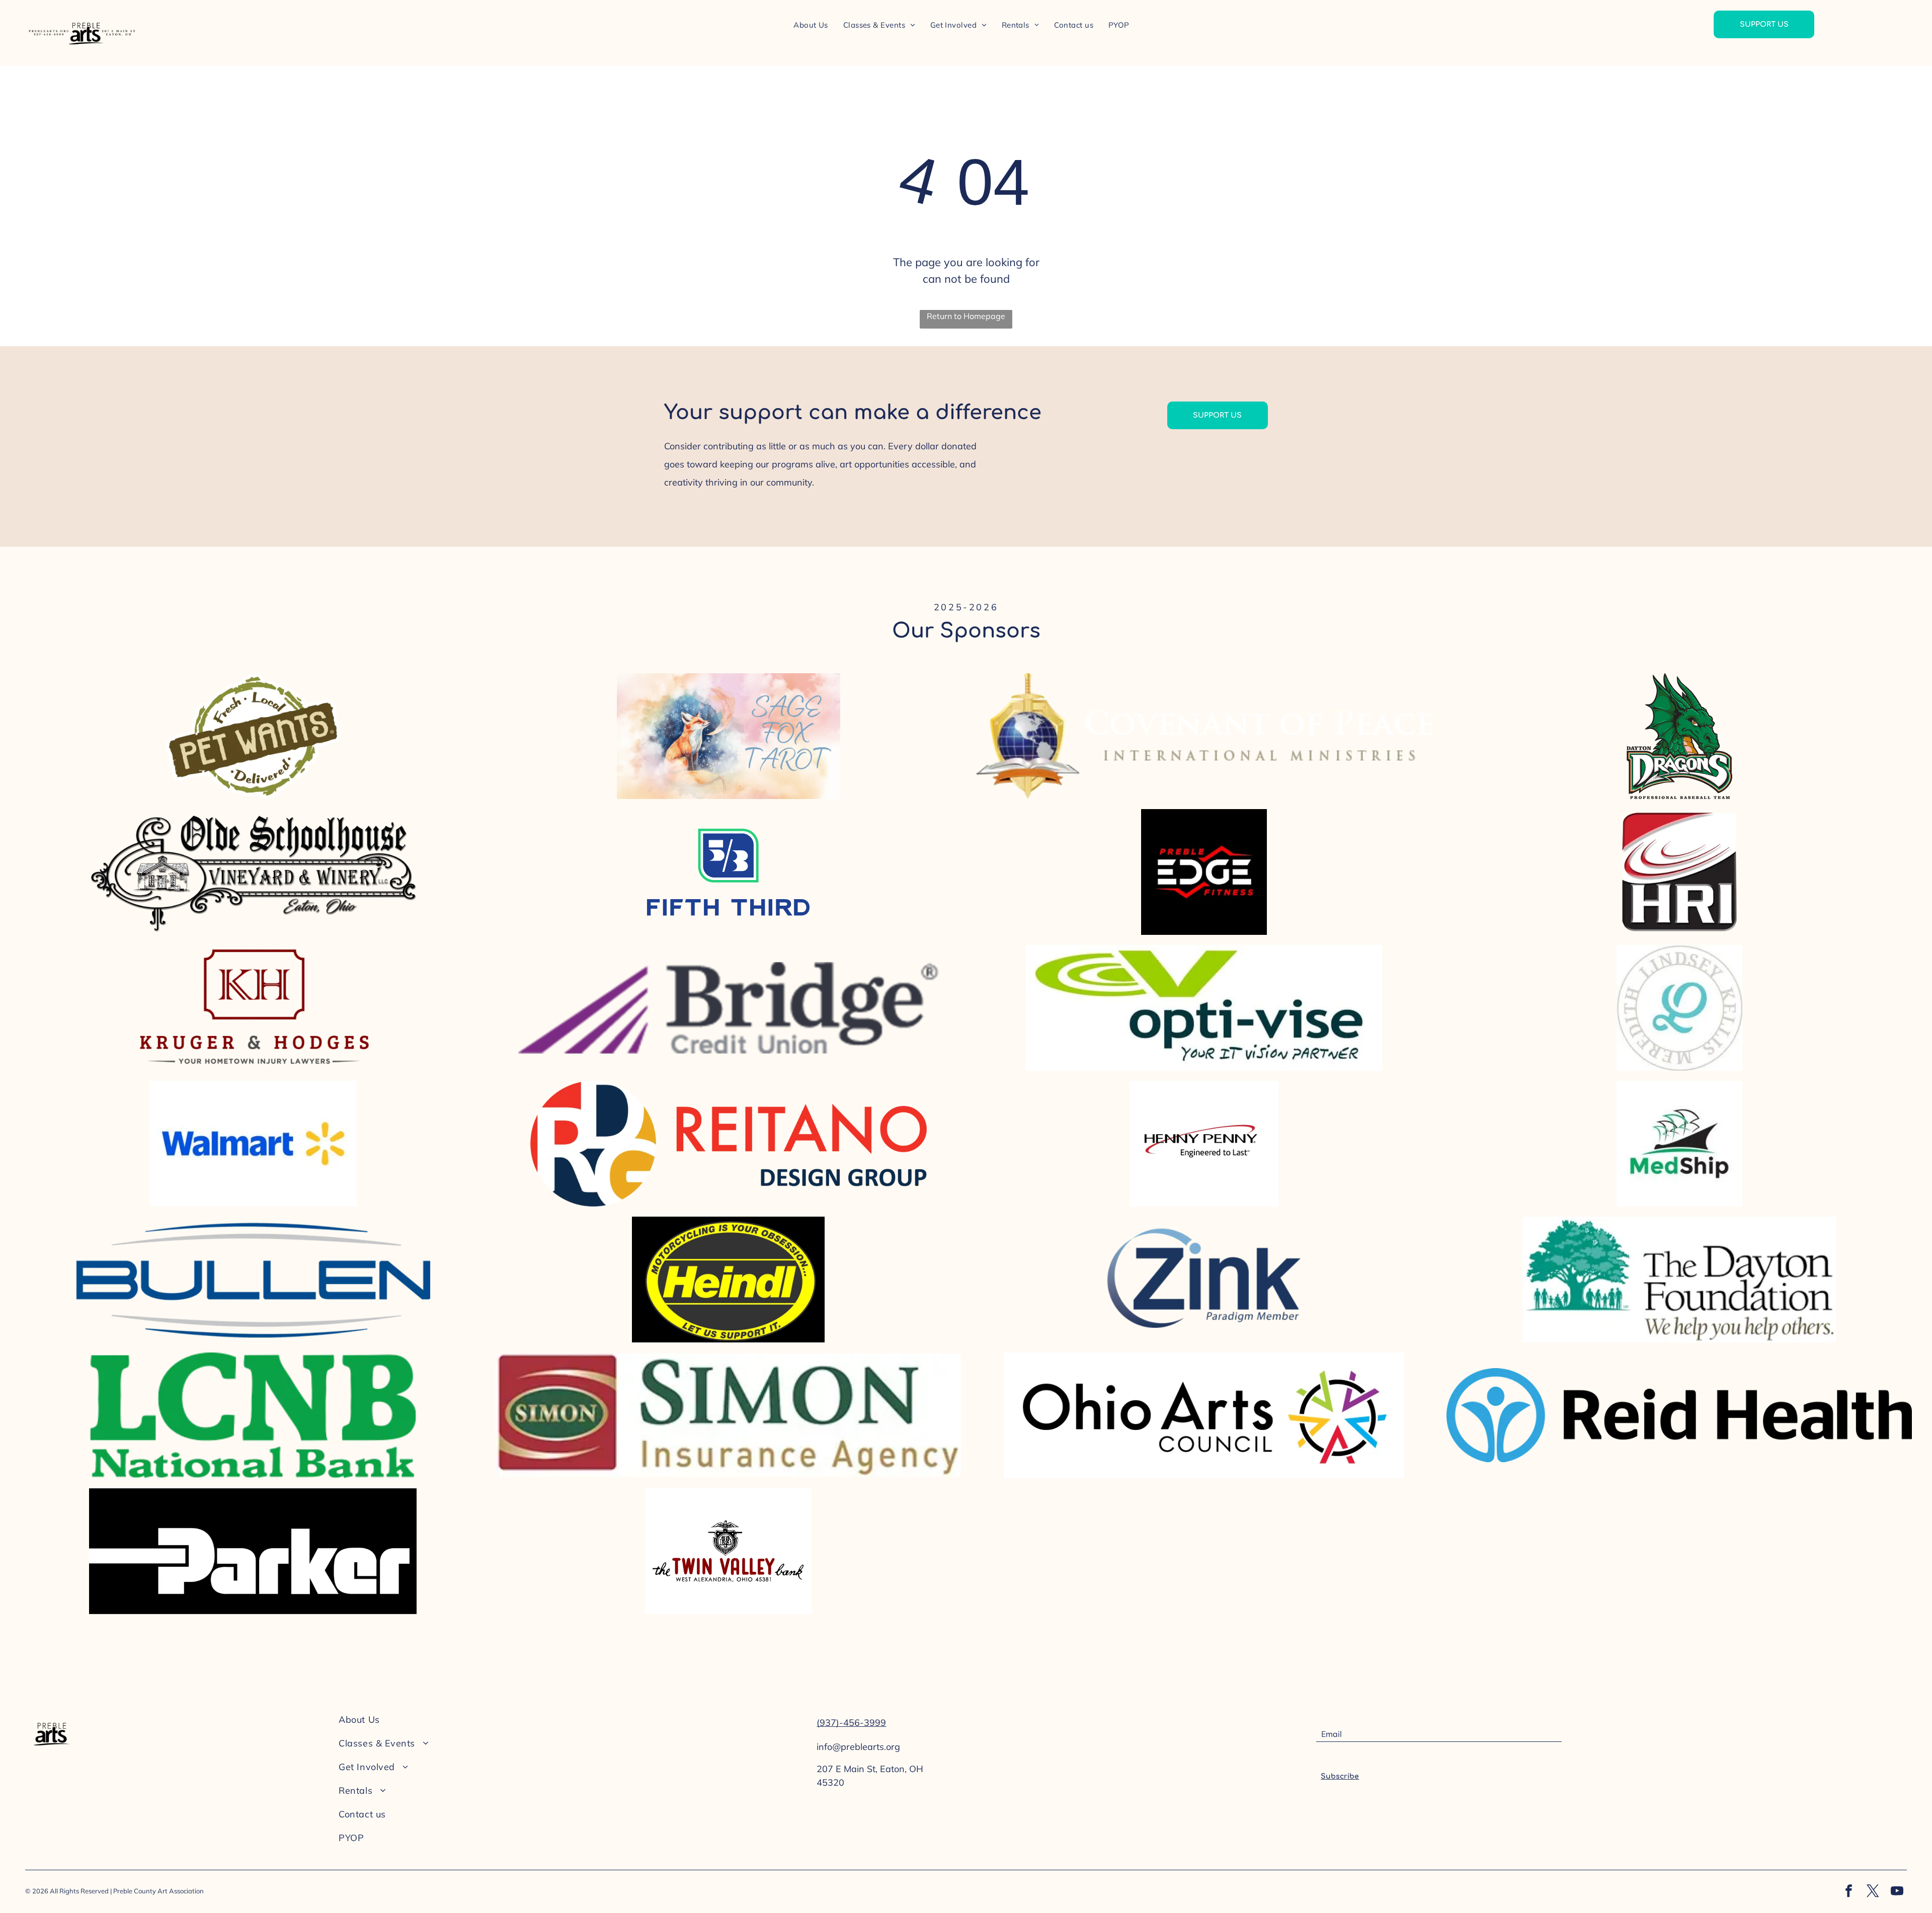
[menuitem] (811, 25)
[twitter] (1873, 1892)
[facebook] (1849, 1892)
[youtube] (1897, 1892)
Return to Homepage (966, 316)
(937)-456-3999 (851, 1723)
